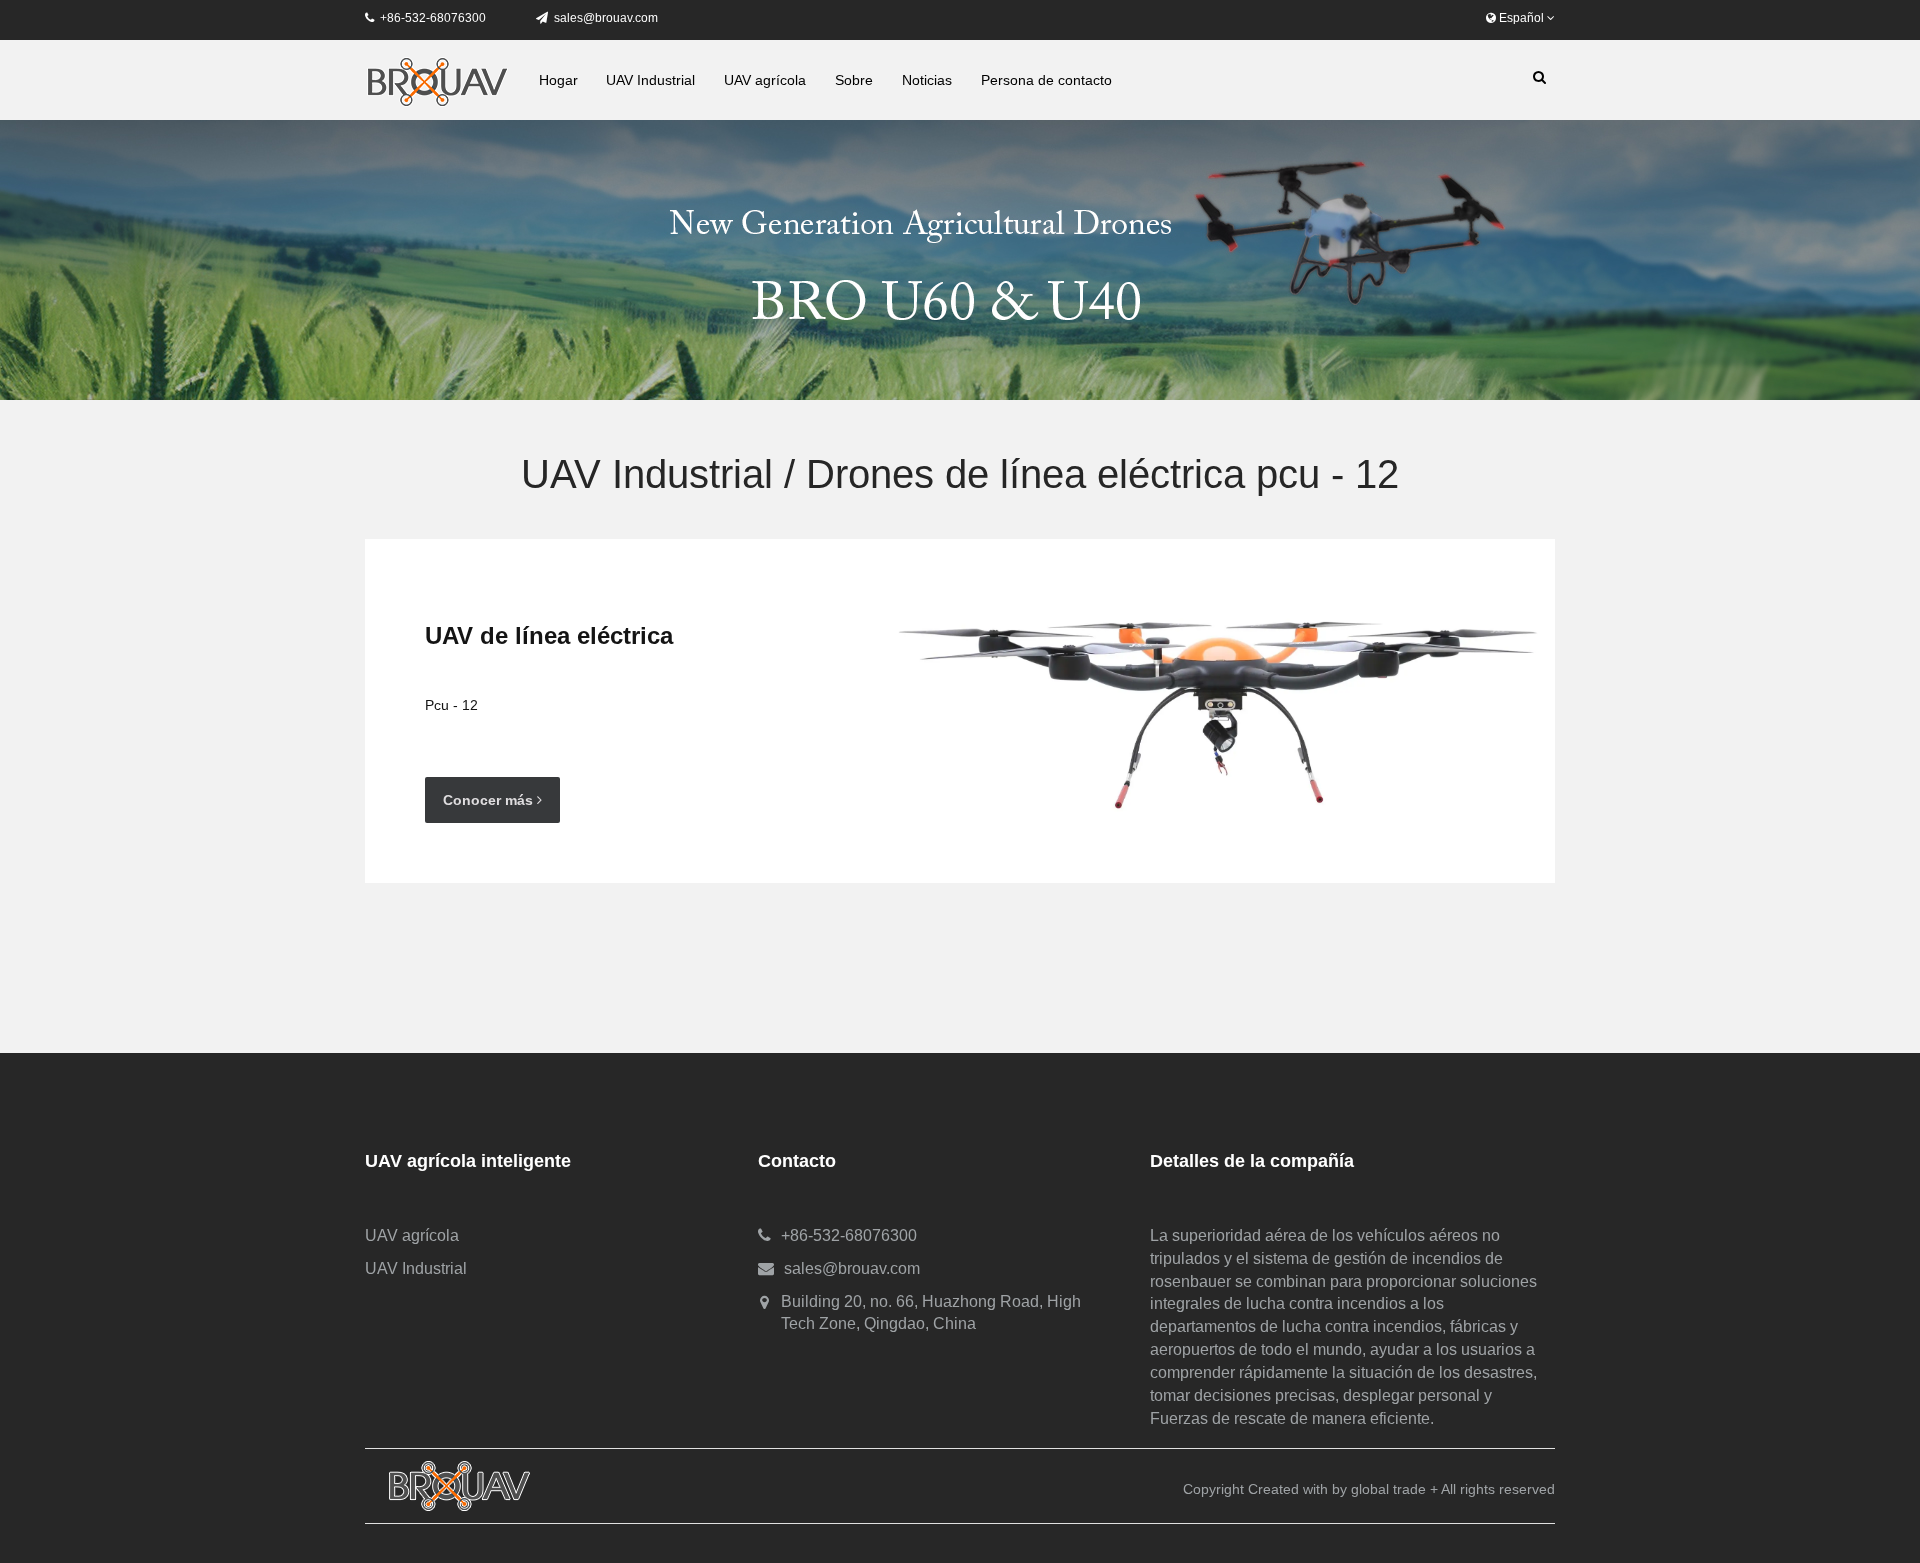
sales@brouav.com (606, 18)
